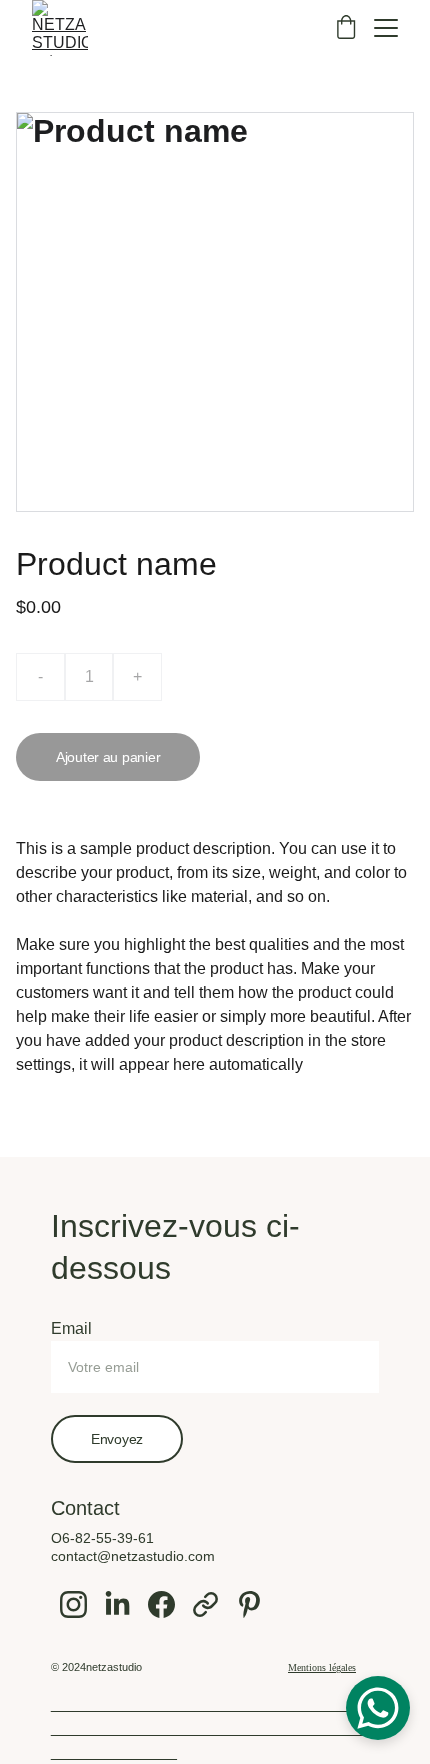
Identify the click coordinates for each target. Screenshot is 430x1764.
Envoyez (117, 1439)
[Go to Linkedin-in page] (117, 1604)
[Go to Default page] (205, 1604)
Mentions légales (322, 1667)
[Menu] (386, 28)
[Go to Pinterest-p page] (249, 1604)
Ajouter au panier (108, 757)
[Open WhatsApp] (378, 1708)
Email (71, 1328)
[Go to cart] (346, 28)
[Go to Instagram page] (73, 1604)
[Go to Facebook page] (161, 1604)
